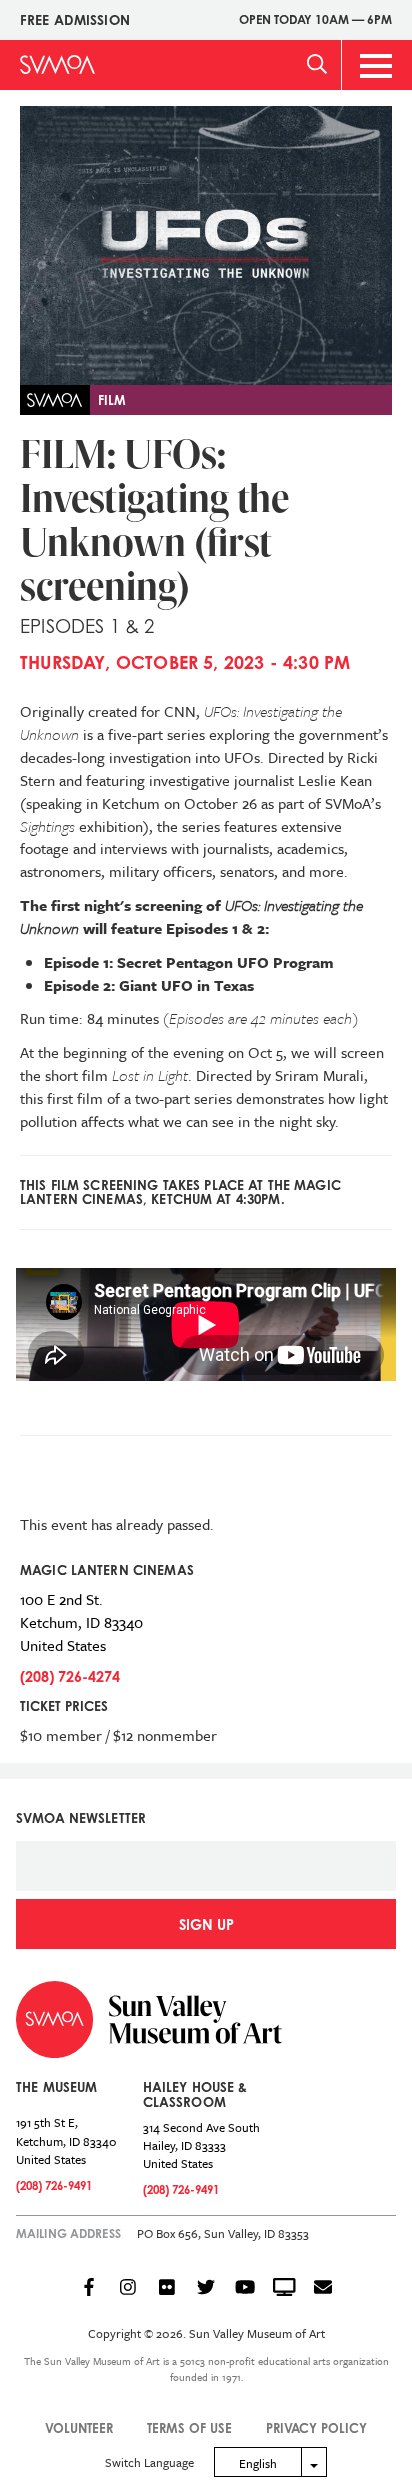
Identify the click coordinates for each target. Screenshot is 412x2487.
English (258, 2463)
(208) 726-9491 (54, 2185)
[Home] (57, 64)
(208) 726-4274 (70, 1676)
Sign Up (206, 1924)
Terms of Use (189, 2428)
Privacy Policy (316, 2428)
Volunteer (79, 2428)
